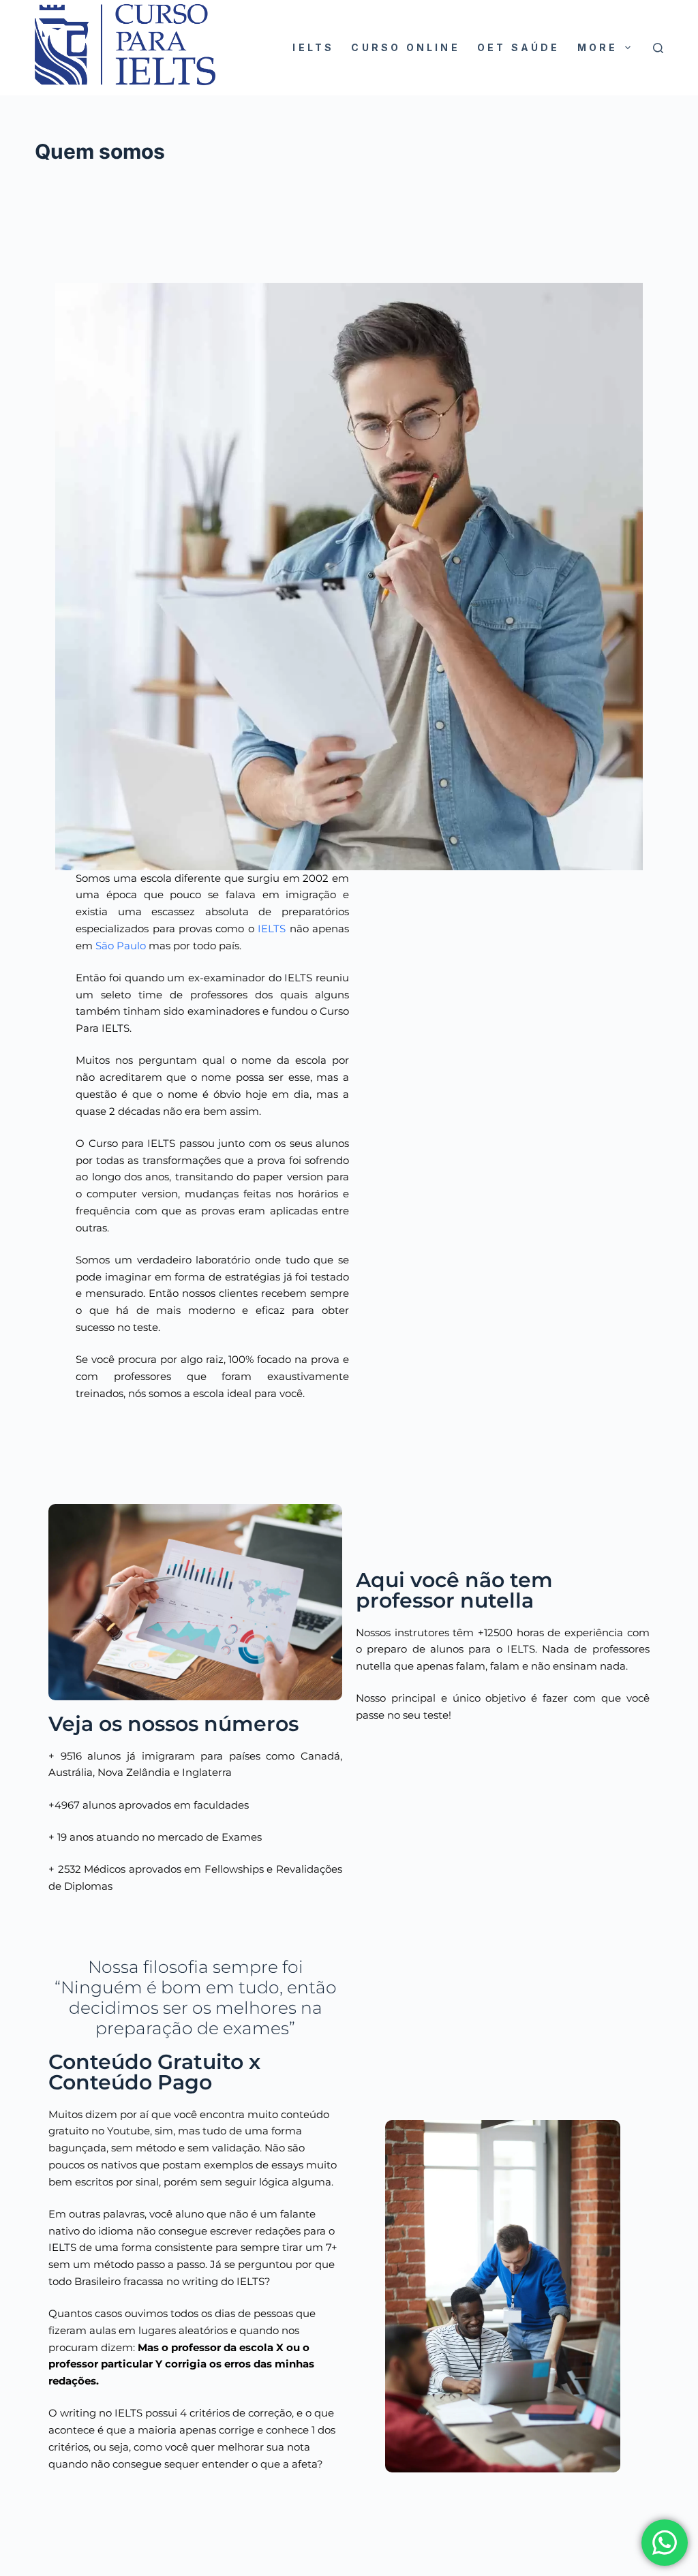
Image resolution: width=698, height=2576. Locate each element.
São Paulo (121, 946)
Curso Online (405, 47)
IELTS (313, 47)
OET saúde (519, 47)
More (598, 47)
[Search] (658, 48)
